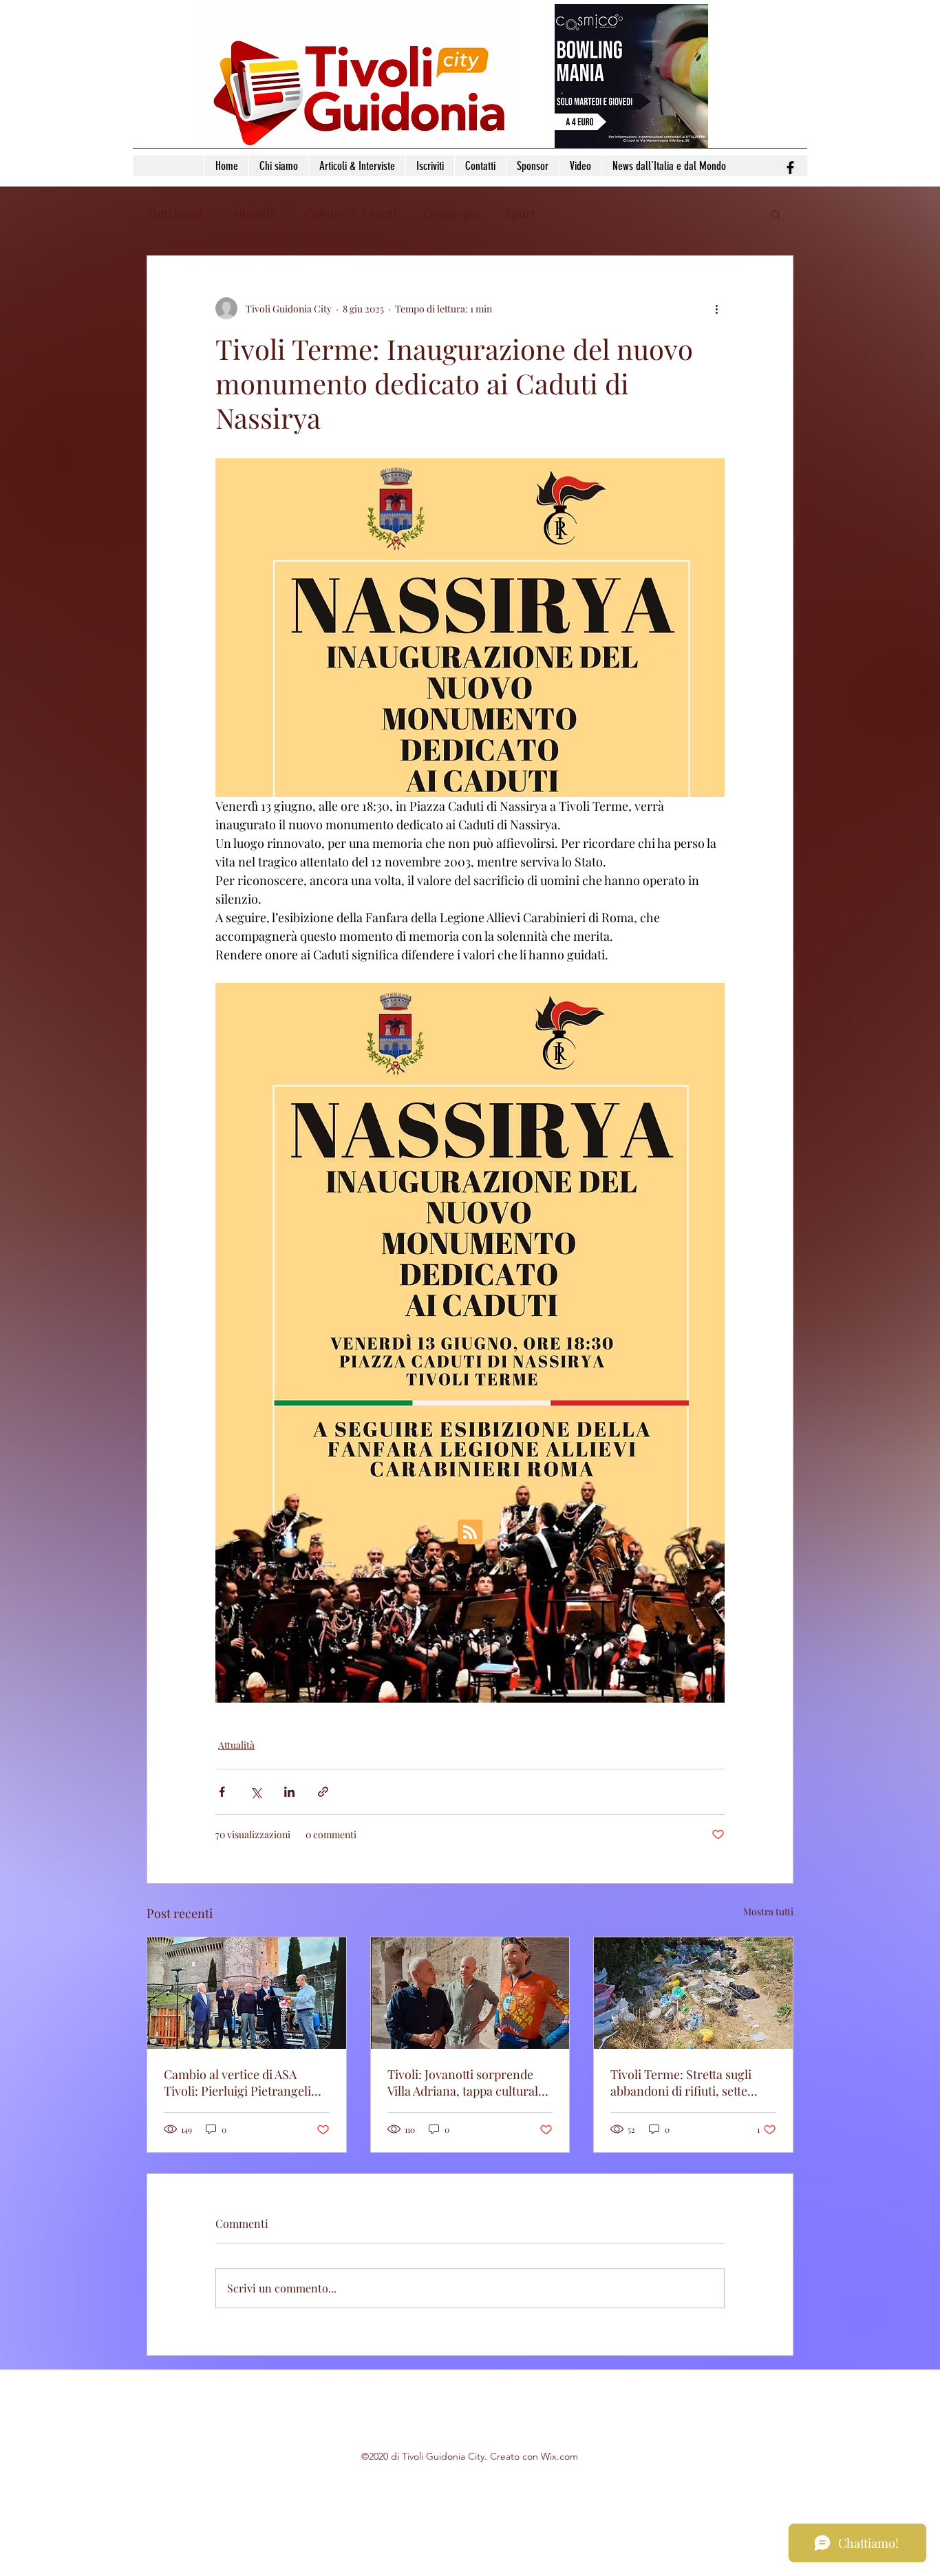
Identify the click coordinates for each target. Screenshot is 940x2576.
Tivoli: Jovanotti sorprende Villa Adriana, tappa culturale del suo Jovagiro (466, 2083)
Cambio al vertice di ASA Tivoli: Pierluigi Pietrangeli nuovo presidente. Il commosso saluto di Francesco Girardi (237, 2083)
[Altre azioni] (716, 308)
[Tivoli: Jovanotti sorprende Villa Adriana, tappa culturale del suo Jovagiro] (470, 1993)
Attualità (254, 213)
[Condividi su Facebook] (222, 1792)
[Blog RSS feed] (470, 1533)
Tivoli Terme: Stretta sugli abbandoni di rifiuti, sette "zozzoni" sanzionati (681, 2083)
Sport (520, 213)
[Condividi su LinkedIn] (289, 1792)
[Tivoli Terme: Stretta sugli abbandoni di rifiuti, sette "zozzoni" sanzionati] (693, 1993)
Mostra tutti (768, 1912)
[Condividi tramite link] (323, 1792)
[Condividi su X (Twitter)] (256, 1792)
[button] (776, 214)
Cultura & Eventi (350, 213)
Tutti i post (175, 213)
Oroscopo (451, 213)
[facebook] (790, 168)
